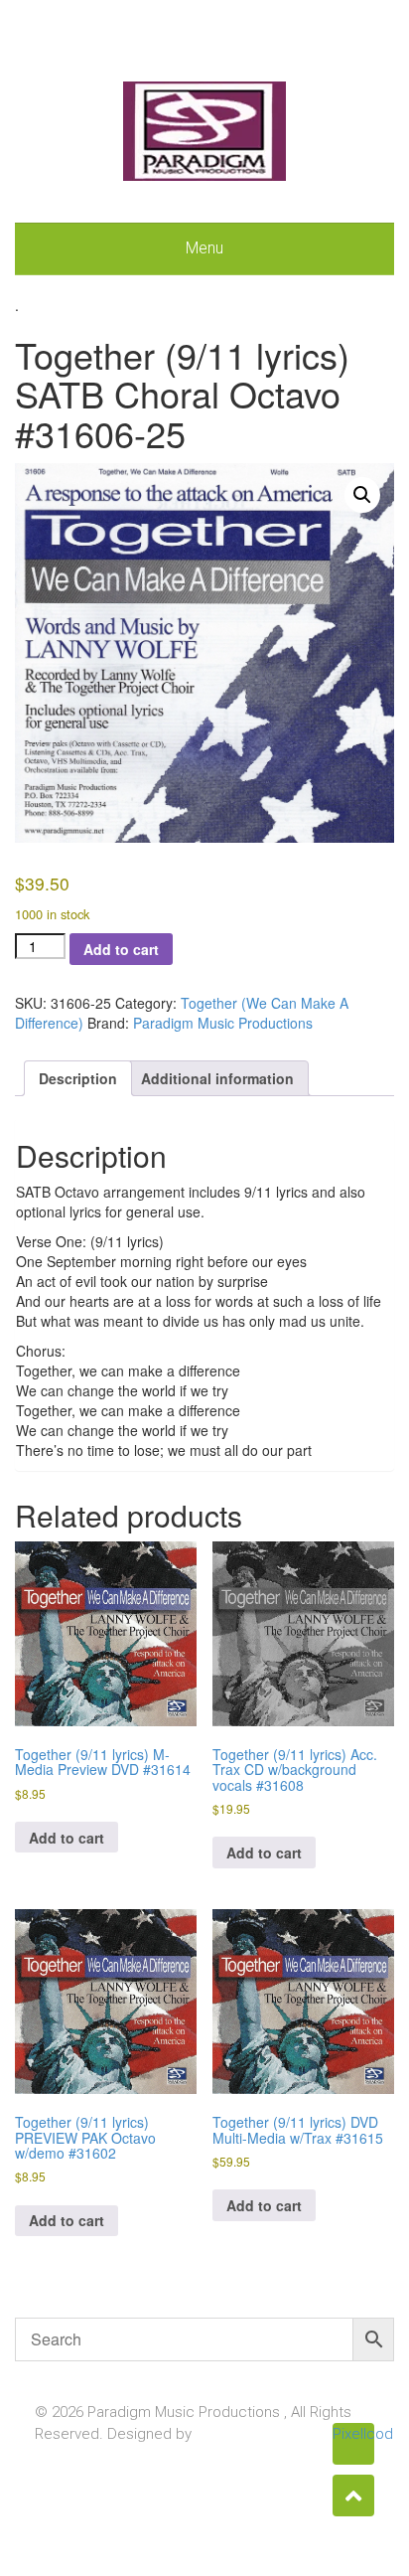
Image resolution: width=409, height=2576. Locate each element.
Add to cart (121, 949)
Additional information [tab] (217, 1078)
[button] (362, 495)
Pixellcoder (353, 2434)
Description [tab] (78, 1078)
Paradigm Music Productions (223, 1023)
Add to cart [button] (67, 1838)
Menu (204, 248)
